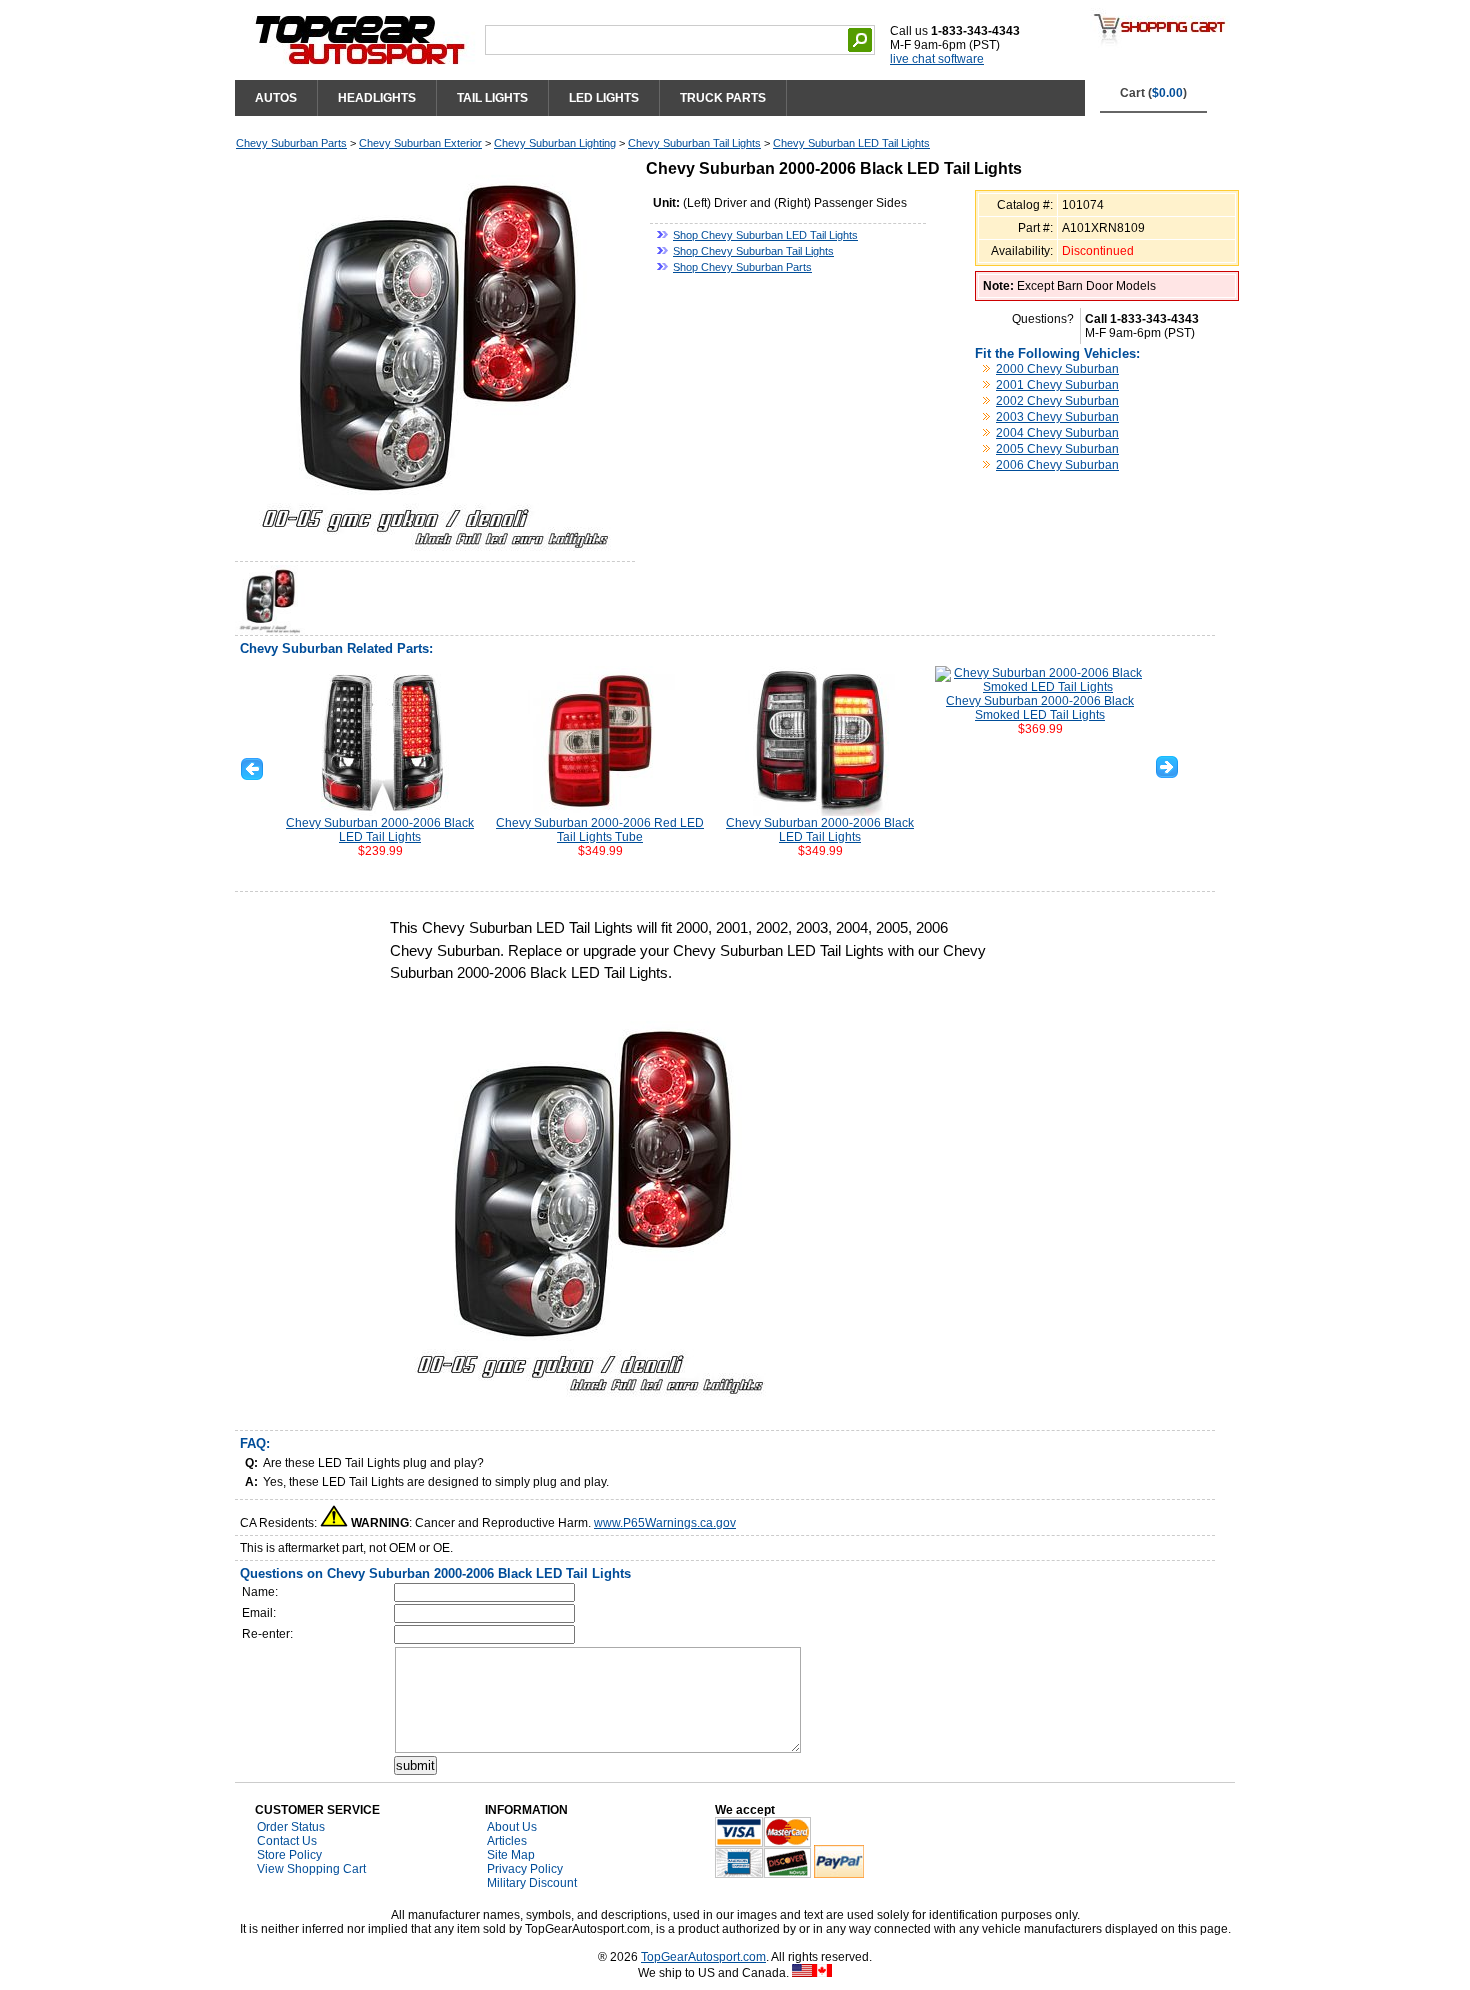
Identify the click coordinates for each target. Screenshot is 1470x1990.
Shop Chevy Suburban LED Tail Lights (765, 235)
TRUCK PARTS (723, 98)
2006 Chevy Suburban (1057, 465)
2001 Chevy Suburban (1057, 385)
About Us (512, 1827)
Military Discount (532, 1883)
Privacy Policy (525, 1869)
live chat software (937, 59)
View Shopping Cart (311, 1869)
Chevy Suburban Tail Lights (694, 143)
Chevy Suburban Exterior (420, 143)
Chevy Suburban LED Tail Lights (851, 143)
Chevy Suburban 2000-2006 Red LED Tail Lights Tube (600, 830)
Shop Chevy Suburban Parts (742, 267)
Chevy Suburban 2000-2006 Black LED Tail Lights (380, 830)
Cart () (1153, 93)
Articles (507, 1841)
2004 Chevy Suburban (1057, 433)
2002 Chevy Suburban (1057, 401)
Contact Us (287, 1841)
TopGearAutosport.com (703, 1957)
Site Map (511, 1855)
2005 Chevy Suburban (1057, 449)
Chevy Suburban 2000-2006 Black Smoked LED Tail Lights (1040, 708)
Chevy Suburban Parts (291, 143)
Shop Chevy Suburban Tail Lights (753, 251)
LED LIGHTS (604, 98)
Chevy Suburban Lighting (555, 143)
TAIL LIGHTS (492, 98)
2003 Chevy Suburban (1057, 417)
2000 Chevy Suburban (1057, 369)
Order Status (291, 1827)
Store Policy (289, 1855)
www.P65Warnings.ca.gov (665, 1523)
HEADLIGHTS (377, 98)
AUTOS (276, 98)
